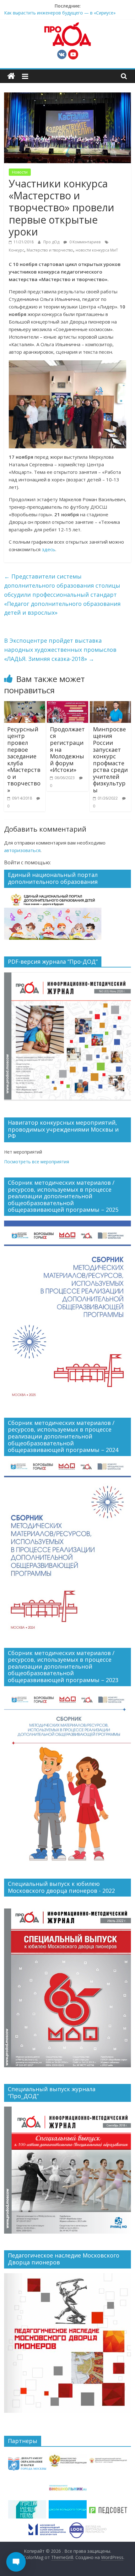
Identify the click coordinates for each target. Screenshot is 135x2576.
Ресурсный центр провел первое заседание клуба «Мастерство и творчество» (24, 760)
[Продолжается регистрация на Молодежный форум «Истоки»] (67, 705)
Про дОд (52, 242)
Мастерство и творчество (50, 250)
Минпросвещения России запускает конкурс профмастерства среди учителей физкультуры (110, 760)
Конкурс (16, 250)
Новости (20, 172)
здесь (49, 549)
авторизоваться (22, 850)
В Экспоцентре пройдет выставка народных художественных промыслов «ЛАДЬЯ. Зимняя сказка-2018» (60, 650)
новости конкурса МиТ (97, 250)
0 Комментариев (84, 242)
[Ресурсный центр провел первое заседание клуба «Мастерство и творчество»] (25, 705)
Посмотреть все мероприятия (37, 1162)
